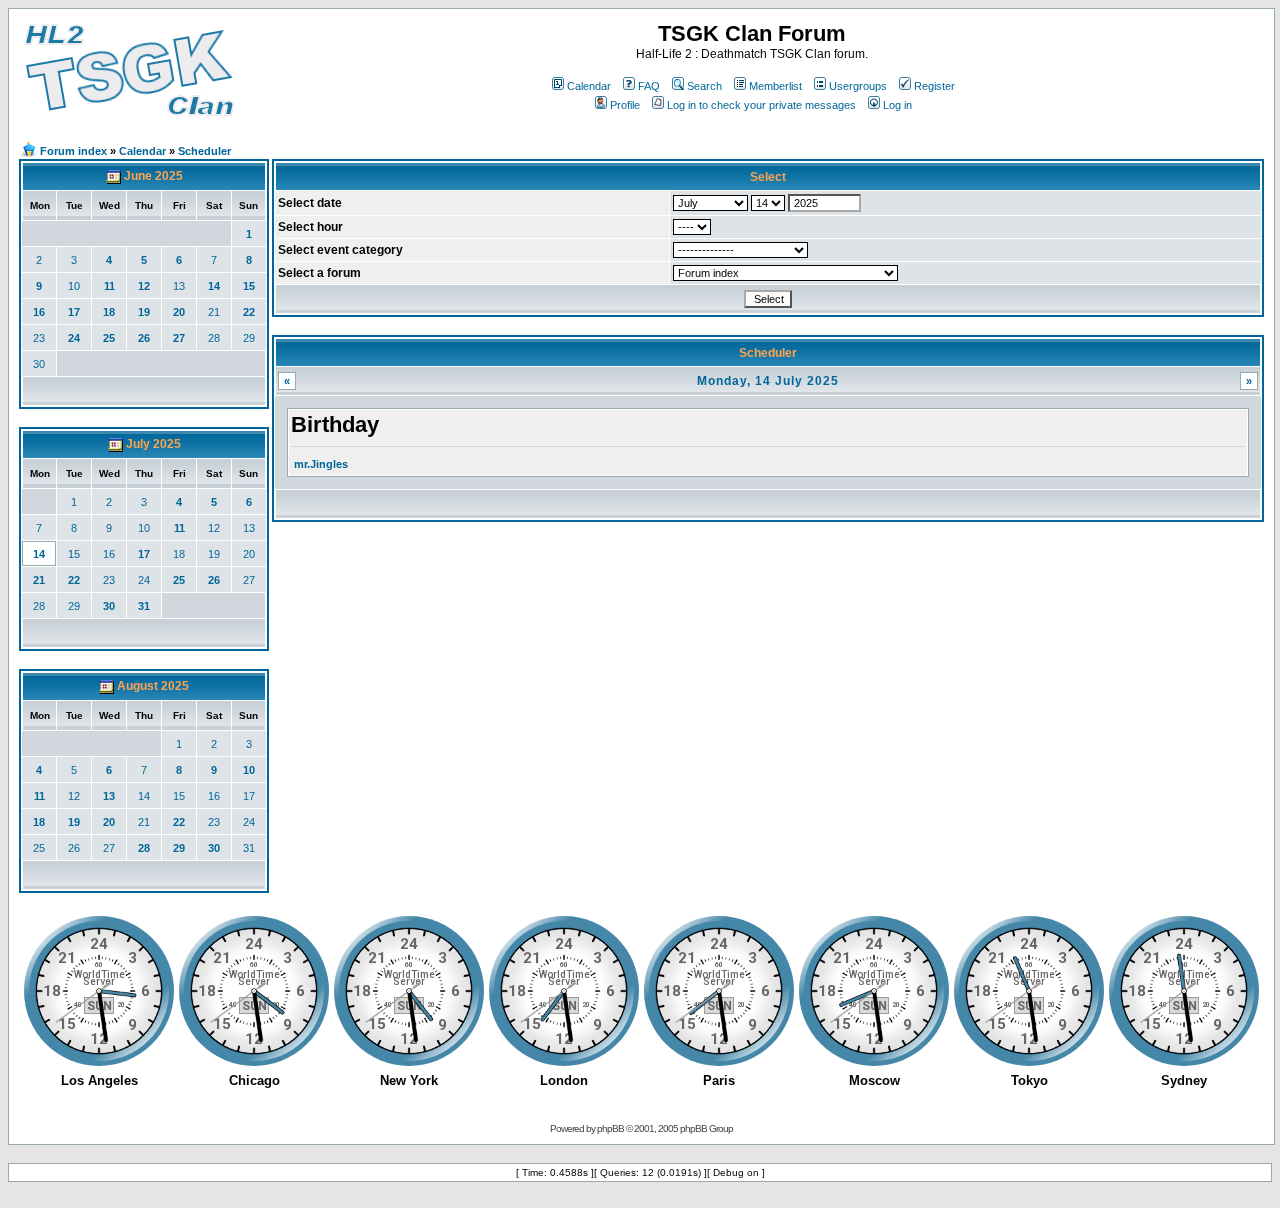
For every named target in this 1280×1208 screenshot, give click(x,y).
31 (144, 606)
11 (109, 286)
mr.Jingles (321, 464)
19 (144, 312)
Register (934, 86)
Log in (897, 105)
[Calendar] (113, 176)
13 (179, 286)
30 (39, 364)
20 (179, 312)
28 (214, 338)
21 (214, 312)
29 (249, 338)
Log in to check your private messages (761, 105)
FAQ (649, 86)
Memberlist (775, 86)
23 (39, 338)
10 (74, 286)
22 (249, 312)
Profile (625, 105)
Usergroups (858, 86)
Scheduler (204, 151)
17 (74, 312)
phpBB (610, 1128)
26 (144, 338)
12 (144, 286)
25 (109, 338)
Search (704, 86)
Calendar (589, 86)
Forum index (73, 151)
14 (214, 286)
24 (74, 338)
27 (179, 338)
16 (39, 312)
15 (249, 286)
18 (109, 312)
